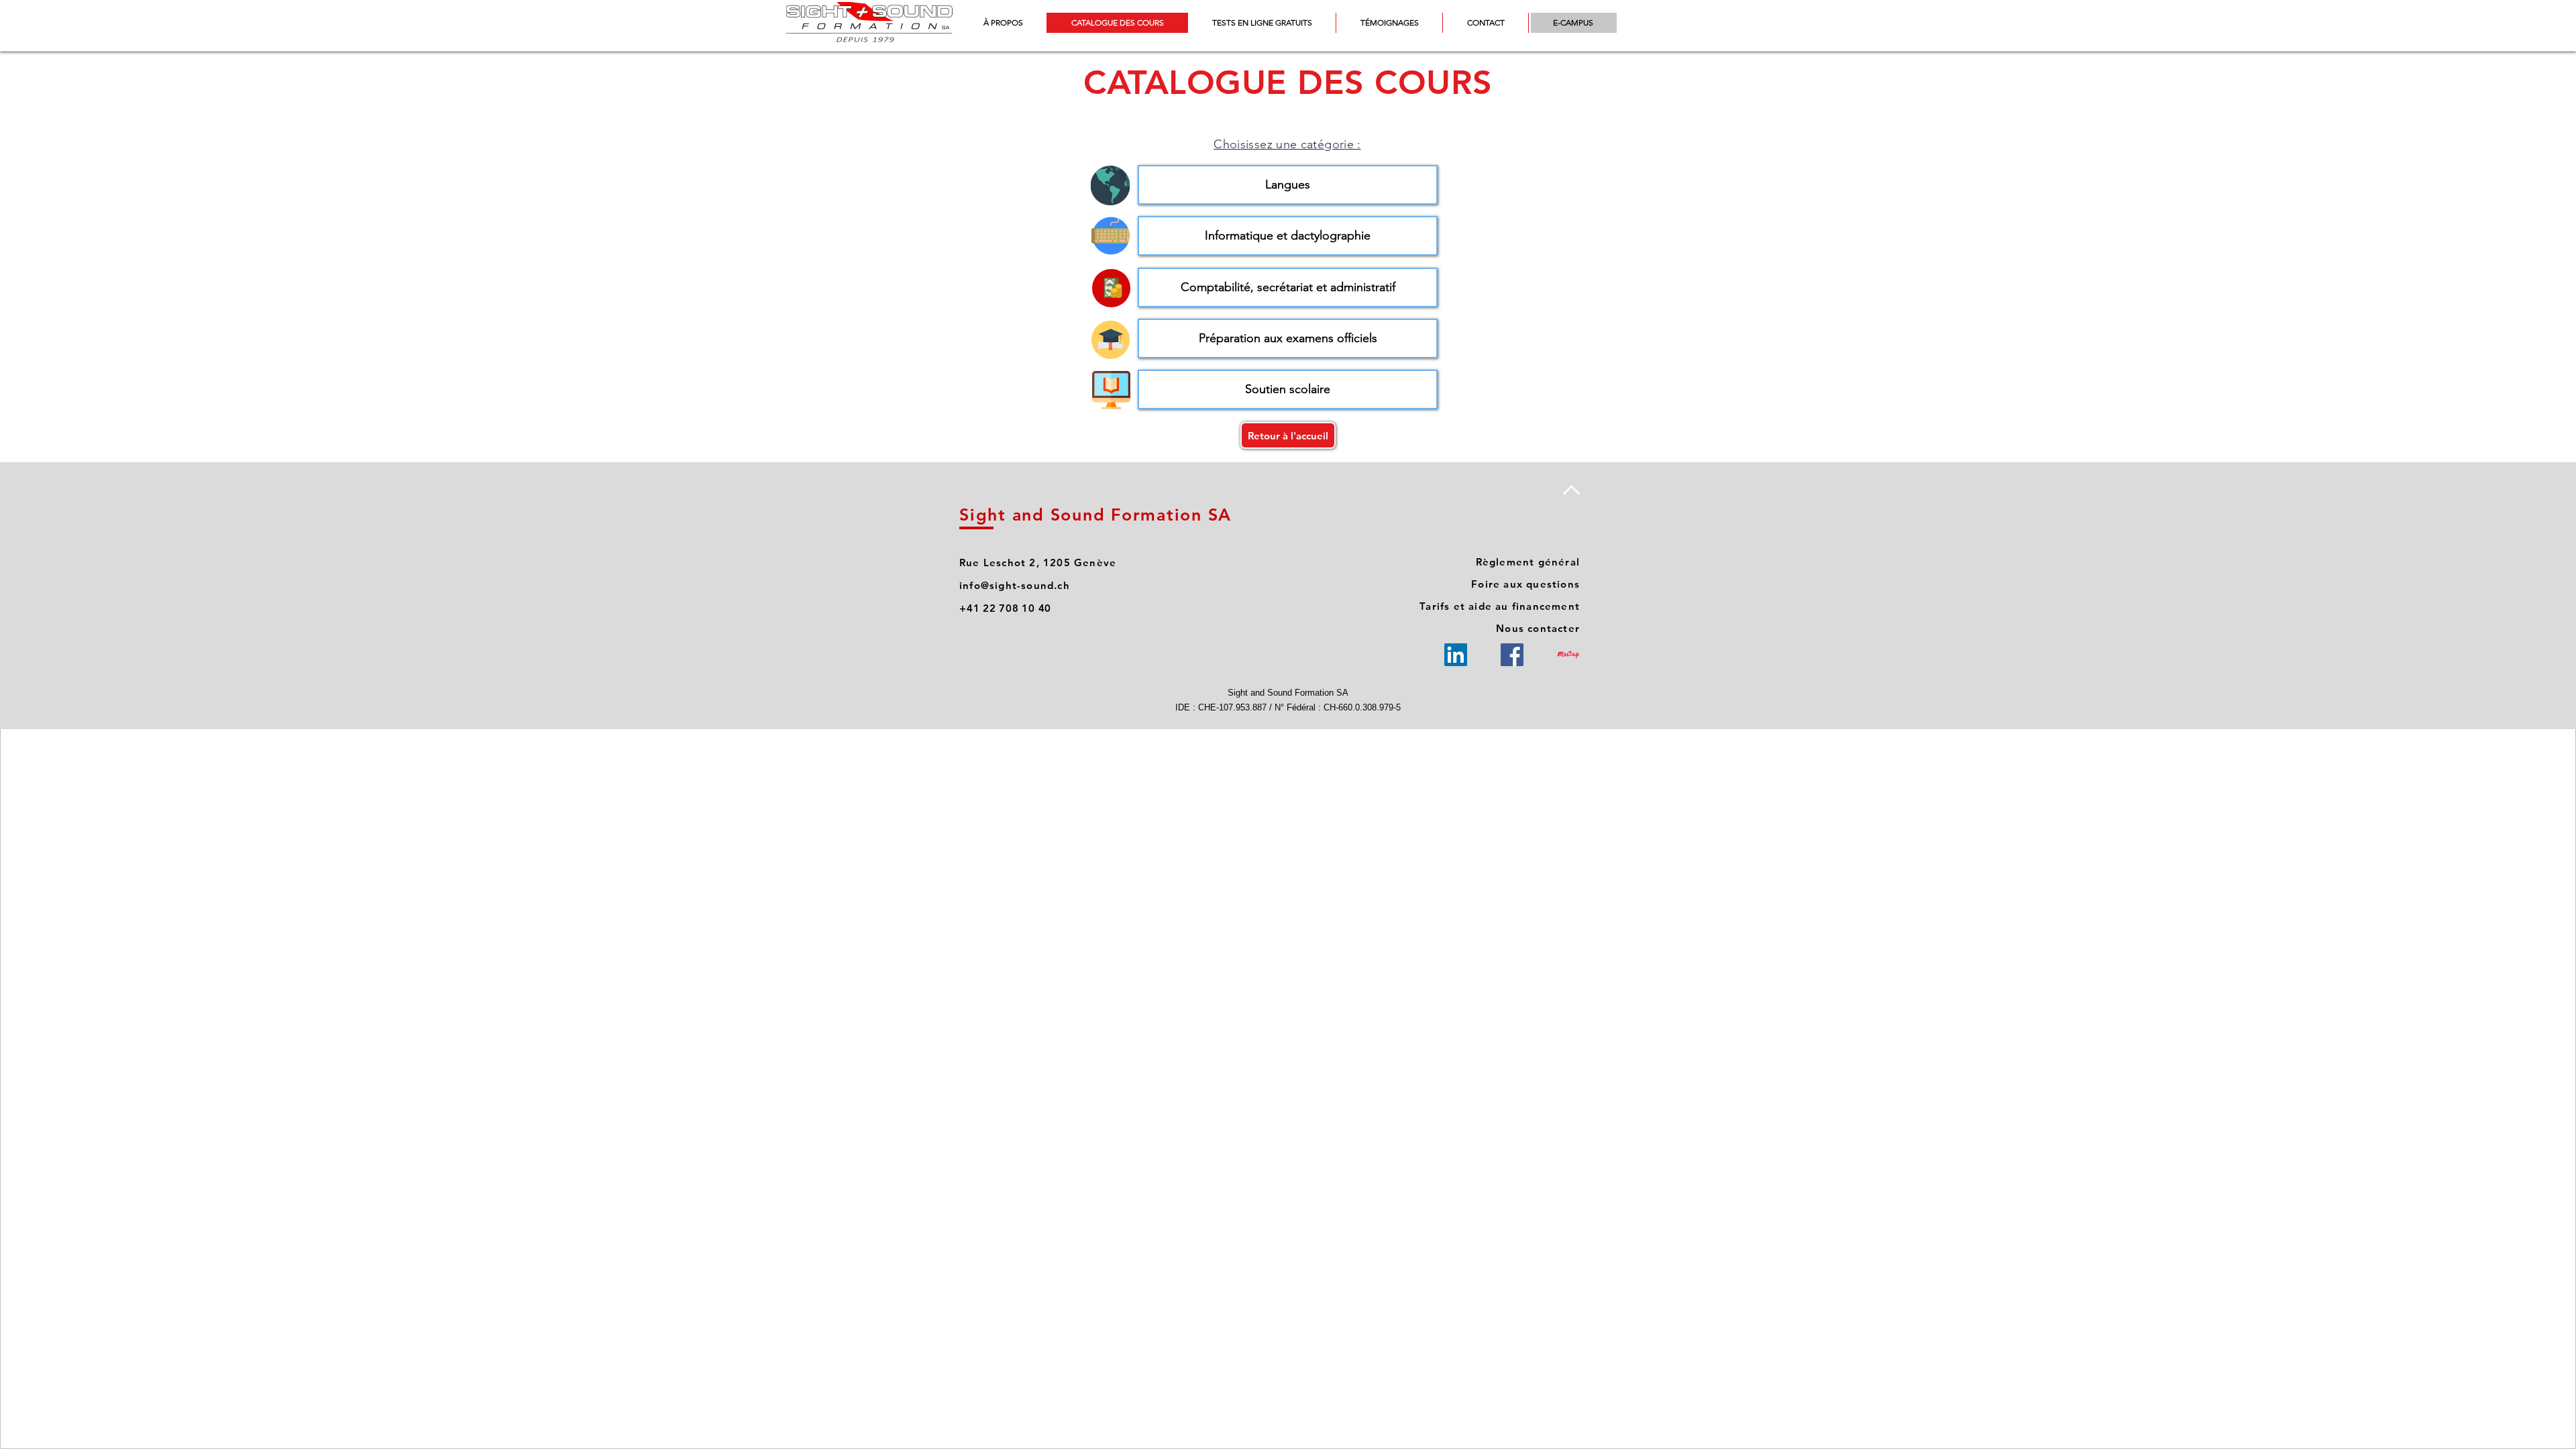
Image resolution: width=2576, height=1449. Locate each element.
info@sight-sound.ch (1015, 585)
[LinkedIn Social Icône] (1456, 655)
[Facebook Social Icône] (1512, 655)
